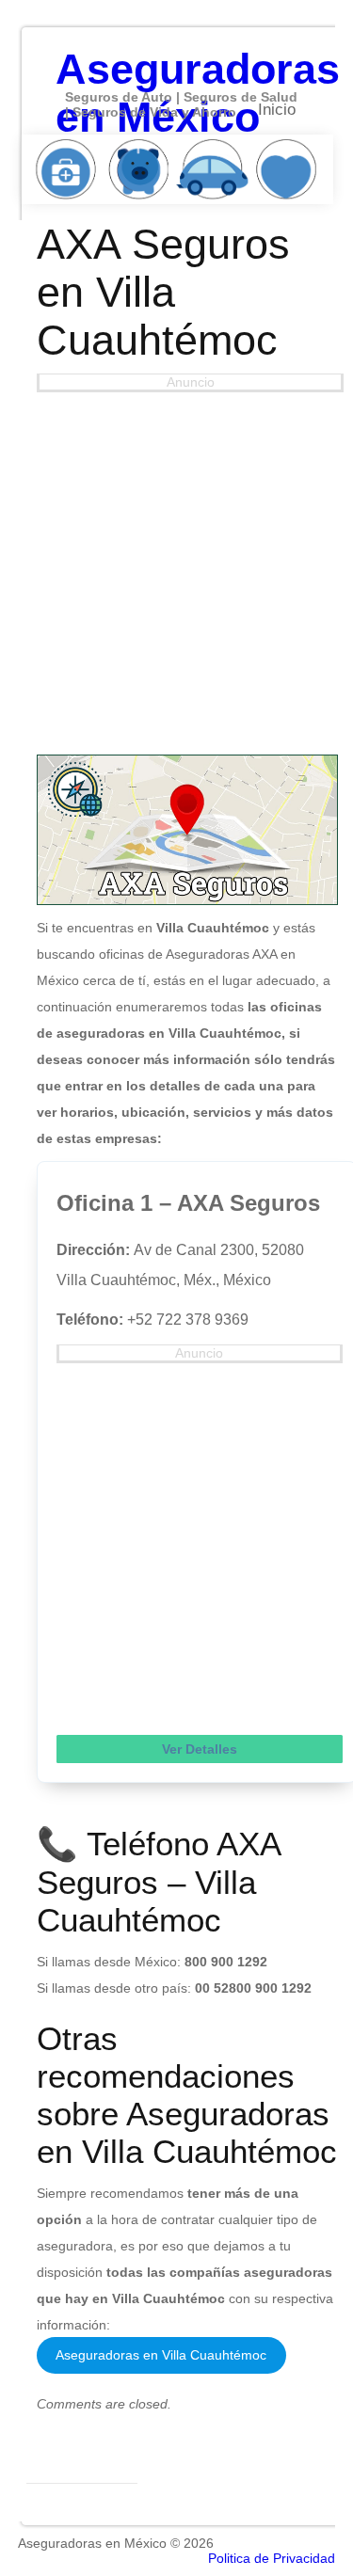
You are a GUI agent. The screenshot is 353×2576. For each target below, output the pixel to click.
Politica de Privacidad (272, 2558)
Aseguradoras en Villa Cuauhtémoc (161, 2355)
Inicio (277, 110)
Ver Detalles (200, 1749)
